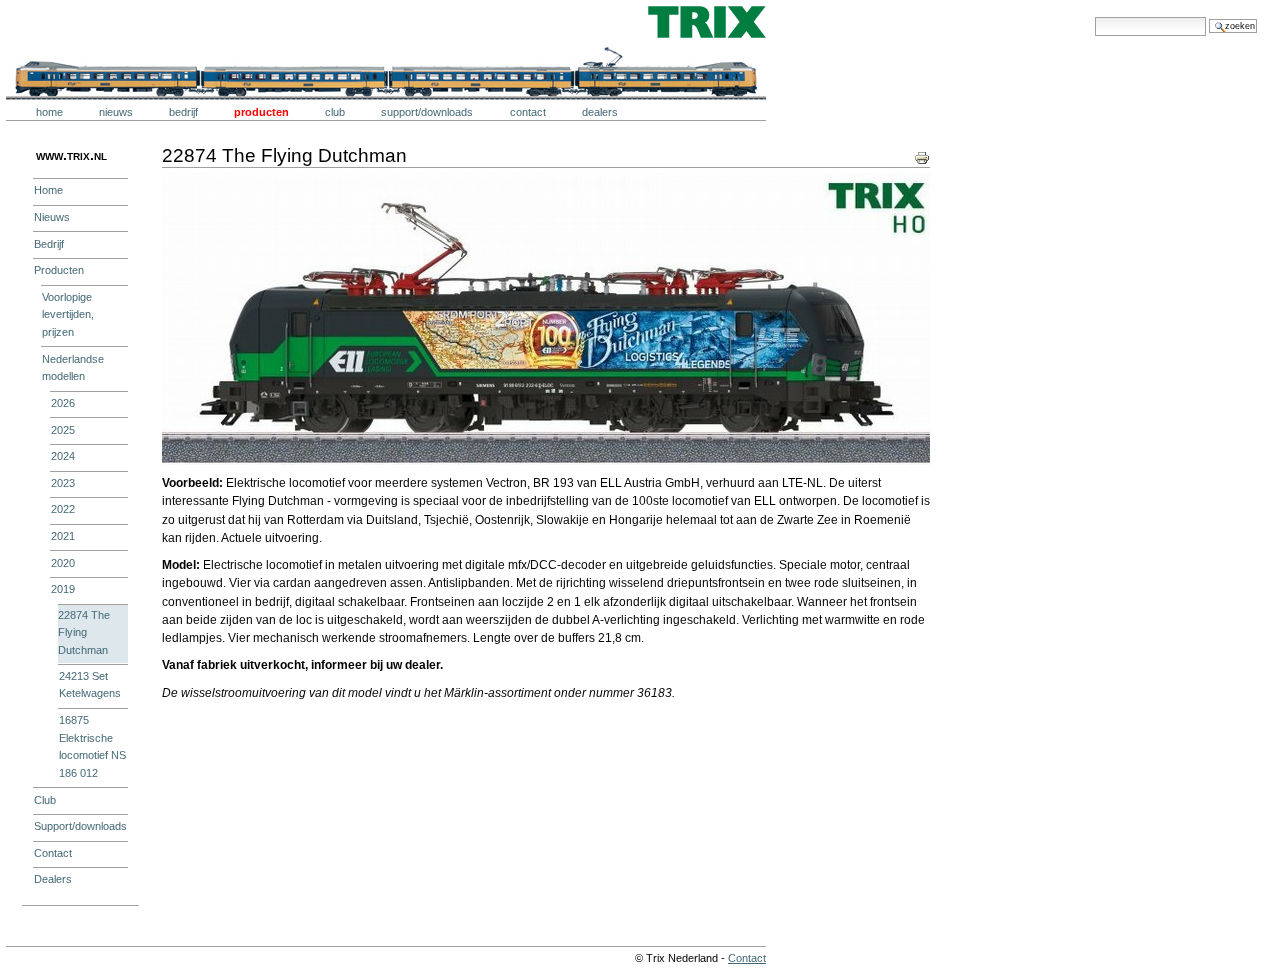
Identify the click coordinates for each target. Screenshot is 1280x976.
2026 (63, 403)
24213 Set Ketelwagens (90, 685)
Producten (261, 112)
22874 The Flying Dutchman (84, 632)
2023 (63, 483)
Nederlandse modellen (73, 368)
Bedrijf (183, 112)
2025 (63, 430)
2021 (63, 536)
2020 (63, 563)
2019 (63, 589)
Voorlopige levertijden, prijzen (68, 314)
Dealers (600, 112)
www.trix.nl (71, 155)
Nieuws (116, 112)
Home (49, 112)
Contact (528, 112)
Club (335, 112)
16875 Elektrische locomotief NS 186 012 (92, 746)
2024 (63, 456)
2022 (63, 509)
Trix (65, 22)
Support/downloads (427, 112)
